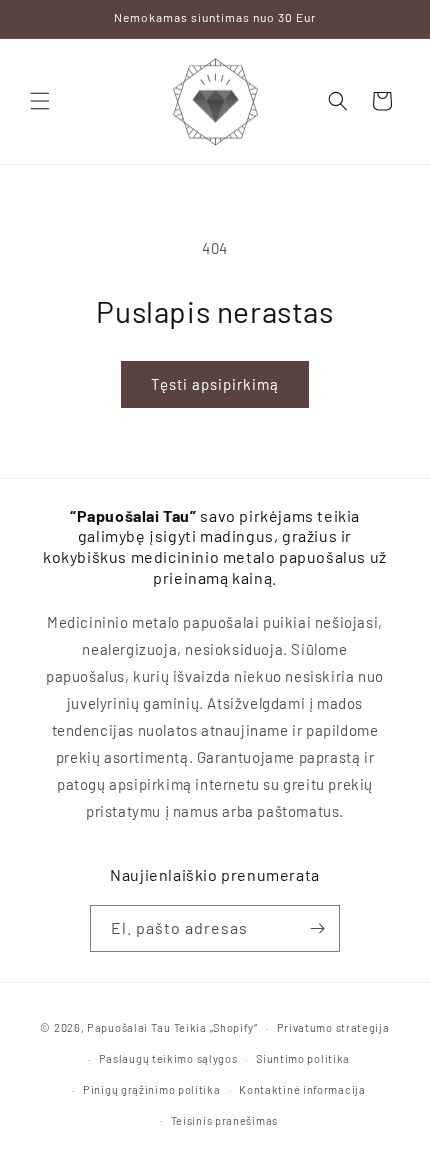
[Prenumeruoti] (317, 928)
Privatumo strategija (333, 1027)
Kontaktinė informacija (302, 1089)
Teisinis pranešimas (224, 1120)
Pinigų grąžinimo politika (152, 1089)
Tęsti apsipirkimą (215, 384)
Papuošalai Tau (129, 1027)
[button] (40, 101)
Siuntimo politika (303, 1058)
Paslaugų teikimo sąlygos (168, 1058)
